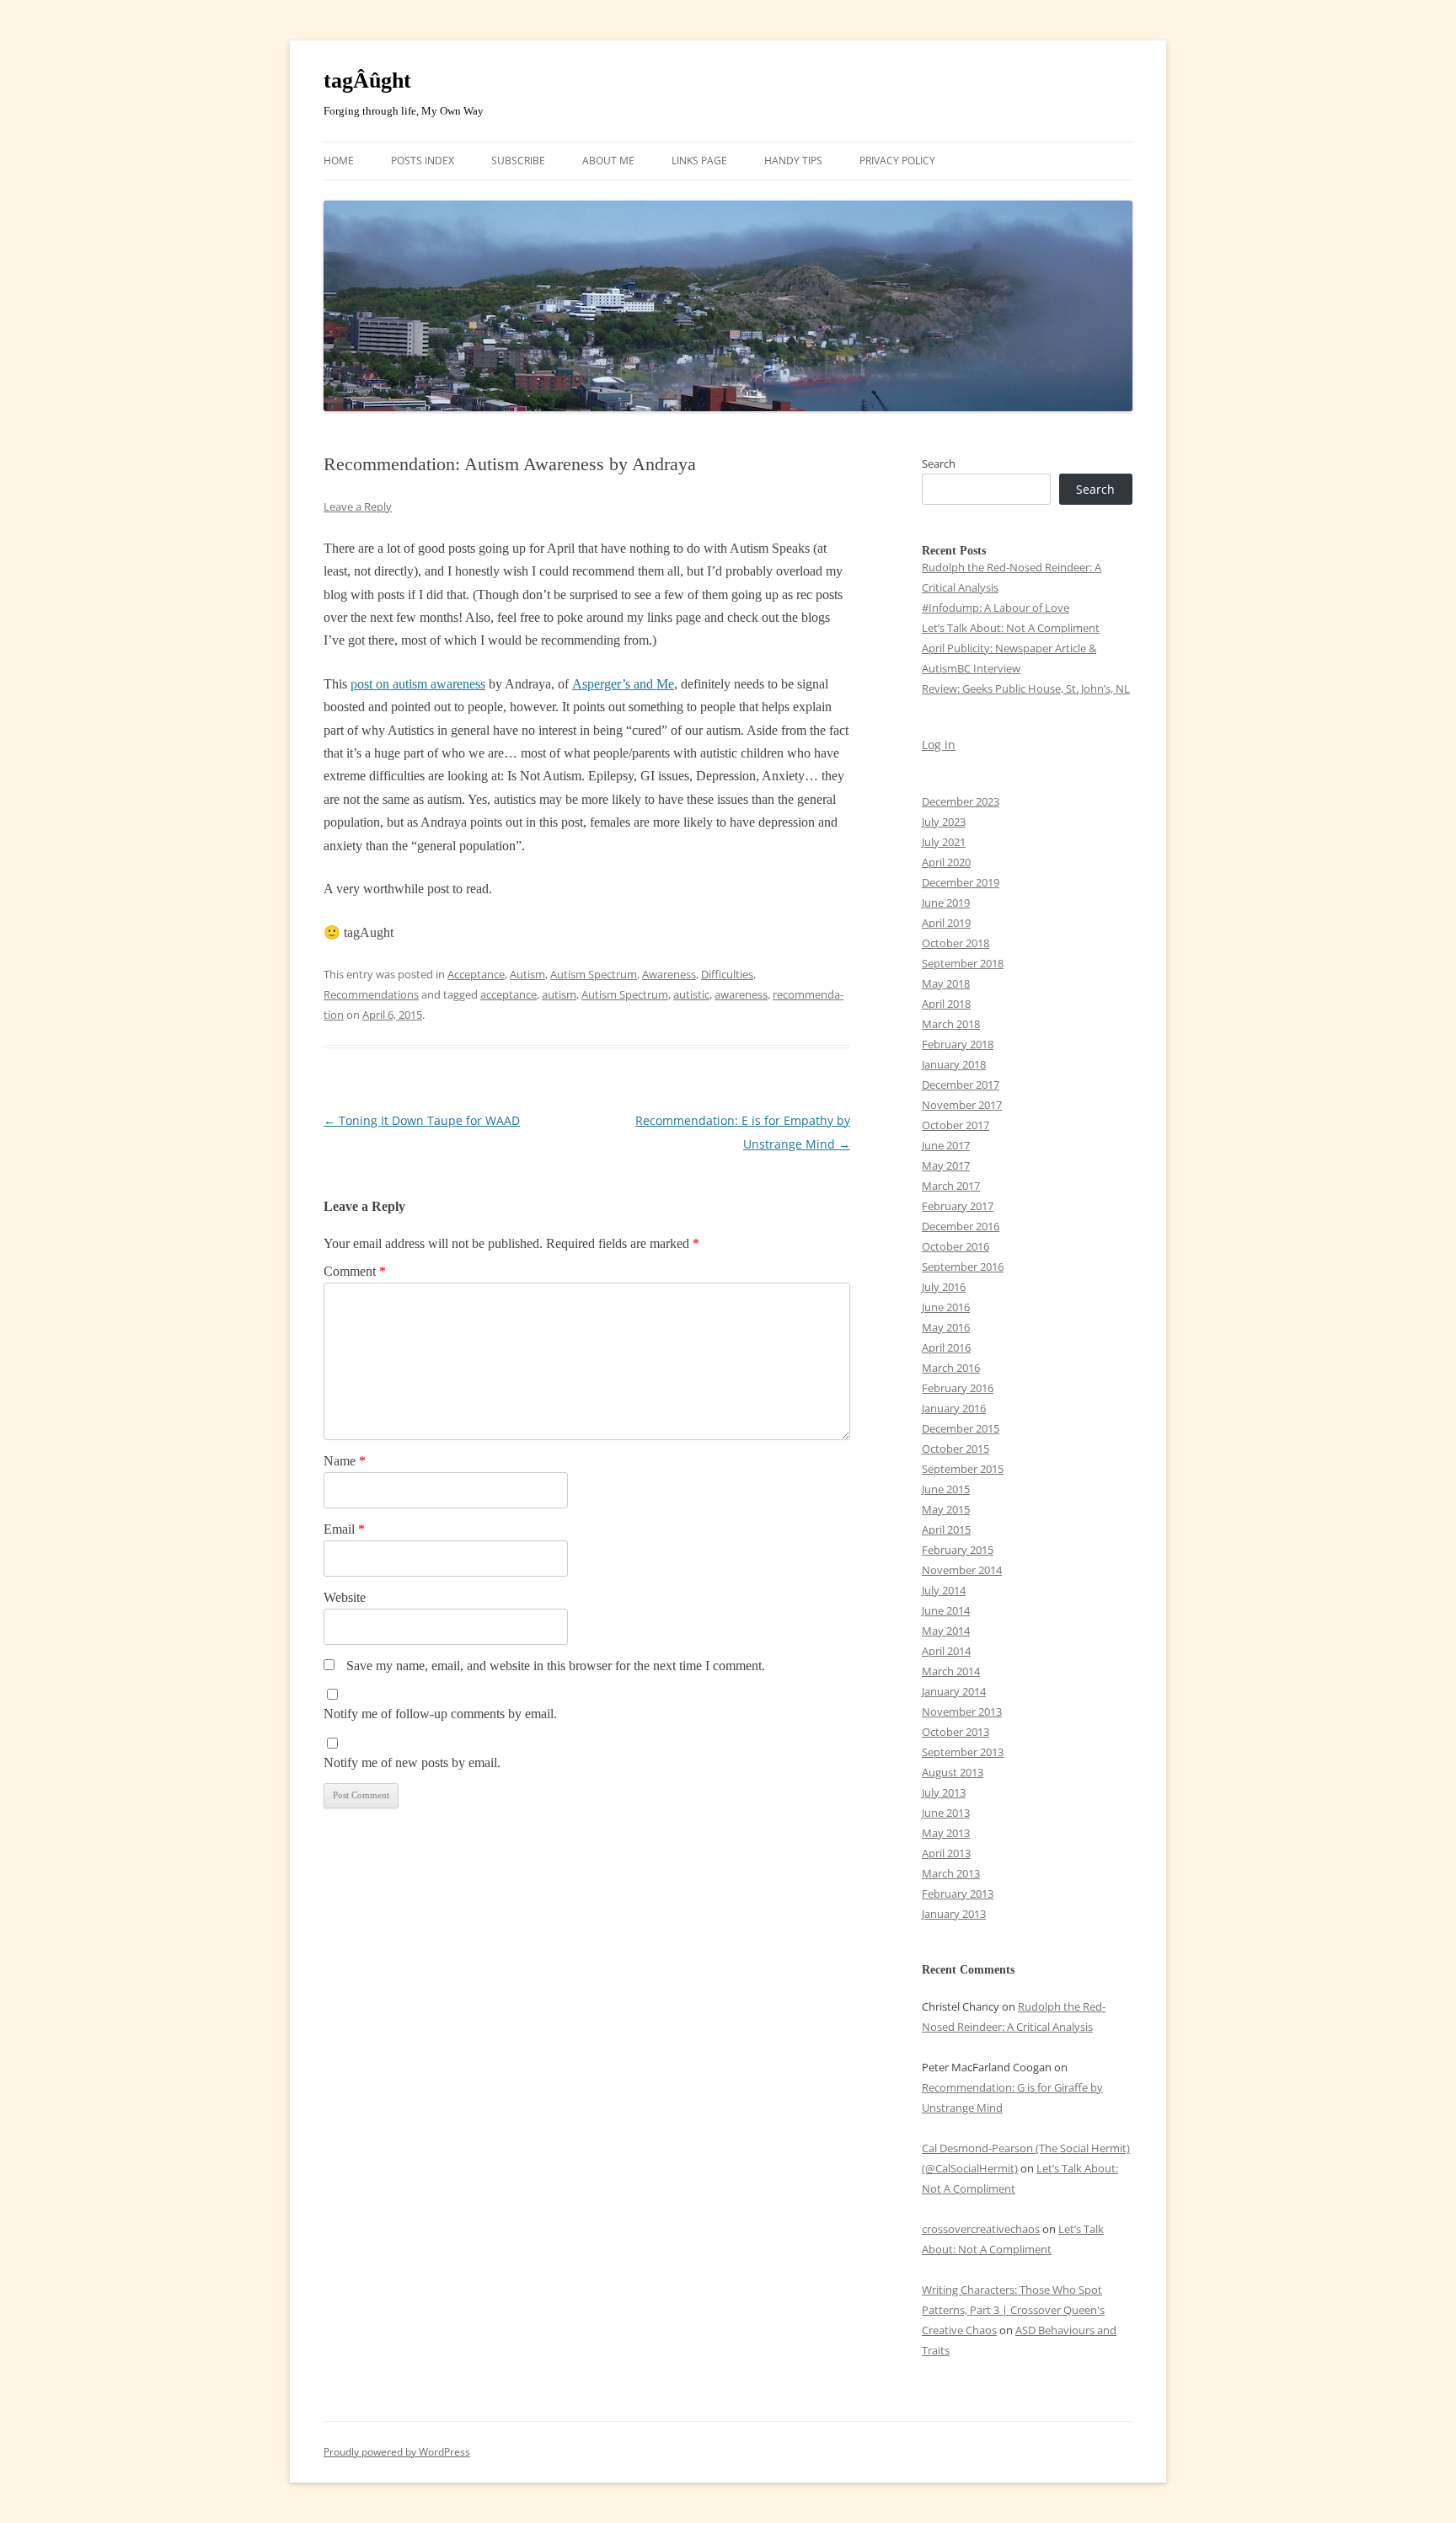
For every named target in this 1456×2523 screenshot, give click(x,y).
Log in (939, 745)
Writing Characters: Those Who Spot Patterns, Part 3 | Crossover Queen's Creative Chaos (1013, 2310)
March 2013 (951, 1873)
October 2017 (955, 1125)
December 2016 (961, 1226)
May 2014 (946, 1631)
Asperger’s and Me (623, 684)
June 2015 (946, 1489)
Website (345, 1597)
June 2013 (946, 1813)
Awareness (669, 974)
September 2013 (963, 1752)
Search (939, 463)
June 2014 (946, 1610)
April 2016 (946, 1347)
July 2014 (944, 1590)
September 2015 (963, 1469)
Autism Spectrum (594, 974)
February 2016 (958, 1388)
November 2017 (962, 1105)
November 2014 (962, 1570)
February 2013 (958, 1894)
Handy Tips (793, 161)
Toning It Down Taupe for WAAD (422, 1120)
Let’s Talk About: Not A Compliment (1011, 628)
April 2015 (946, 1529)
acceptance (509, 994)
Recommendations (371, 994)
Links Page (699, 161)
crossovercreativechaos (981, 2229)
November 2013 (962, 1711)
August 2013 (953, 1772)
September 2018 (963, 963)
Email (344, 1529)
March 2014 (951, 1671)
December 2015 (961, 1428)
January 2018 (954, 1064)
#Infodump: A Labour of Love (996, 608)
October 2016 (955, 1246)
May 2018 (946, 983)
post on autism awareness (418, 684)
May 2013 (946, 1833)
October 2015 (955, 1449)
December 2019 (961, 882)
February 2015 (958, 1550)
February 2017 (958, 1206)
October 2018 (955, 943)
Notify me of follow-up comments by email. (440, 1714)
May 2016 (946, 1327)
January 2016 (954, 1408)
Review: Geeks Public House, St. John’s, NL (1026, 688)
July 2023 (944, 822)
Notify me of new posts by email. (412, 1762)
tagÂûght (367, 80)
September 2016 (963, 1267)
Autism (527, 974)
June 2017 (946, 1145)
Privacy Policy (897, 161)
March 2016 (951, 1368)
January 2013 (954, 1914)
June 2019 (946, 903)
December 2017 (961, 1085)
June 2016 (946, 1307)
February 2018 (958, 1044)
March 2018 (951, 1024)
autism (559, 994)
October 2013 (955, 1732)
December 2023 (961, 801)
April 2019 (946, 923)
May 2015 (946, 1509)
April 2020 (946, 862)
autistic (691, 994)
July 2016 (944, 1287)
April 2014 (946, 1651)
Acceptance (476, 974)
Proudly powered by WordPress (397, 2452)
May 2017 (946, 1165)
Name (345, 1461)
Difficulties (727, 974)
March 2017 (951, 1186)
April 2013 (946, 1853)
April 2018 (946, 1004)
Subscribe (518, 161)
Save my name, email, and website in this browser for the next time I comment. (556, 1666)
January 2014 (954, 1691)
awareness (741, 994)
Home (339, 161)
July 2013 (944, 1792)
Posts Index (423, 161)
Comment (355, 1271)
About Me (608, 161)
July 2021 (944, 842)
